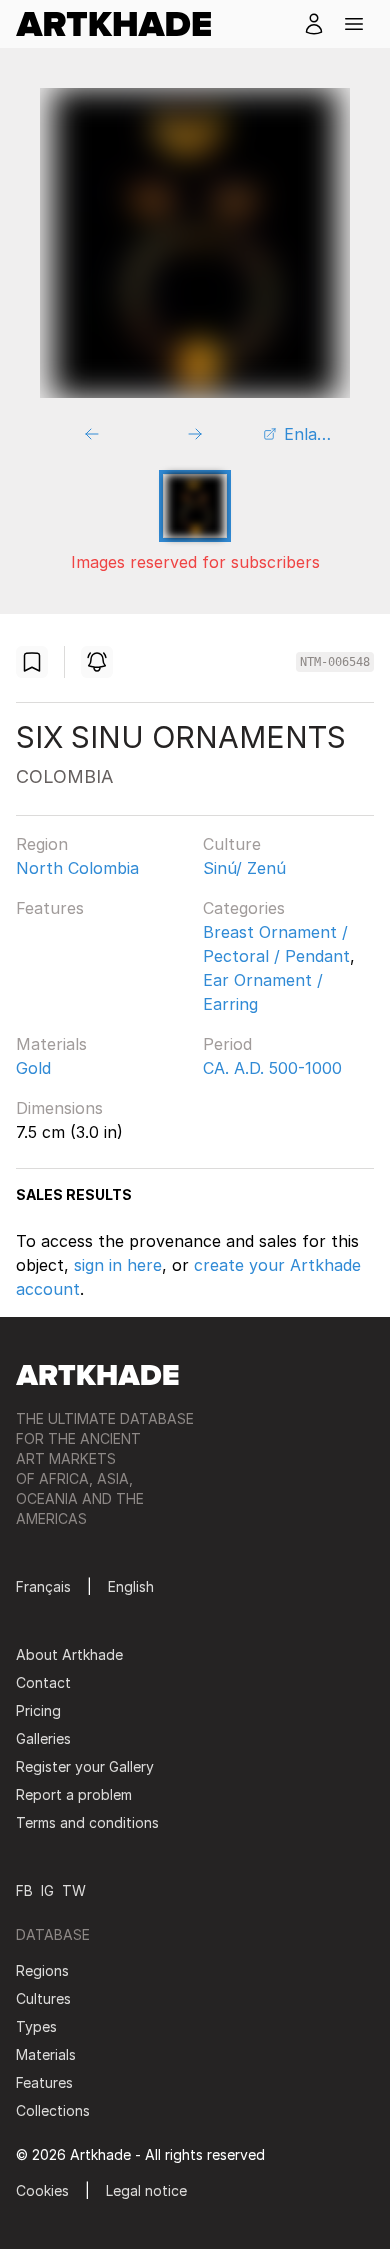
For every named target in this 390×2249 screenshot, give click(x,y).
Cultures (43, 1998)
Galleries (43, 1738)
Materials (51, 1044)
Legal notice (146, 2190)
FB (24, 1890)
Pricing (38, 1710)
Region (42, 844)
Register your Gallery (85, 1766)
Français (43, 1586)
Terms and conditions (87, 1822)
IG (47, 1890)
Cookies (42, 2190)
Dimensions (59, 1108)
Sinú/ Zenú (244, 868)
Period (227, 1044)
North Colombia (77, 868)
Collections (53, 2110)
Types (36, 2026)
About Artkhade (69, 1654)
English (131, 1586)
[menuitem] (121, 24)
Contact (43, 1682)
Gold (33, 1068)
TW (74, 1890)
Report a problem (74, 1794)
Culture (232, 844)
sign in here (118, 1265)
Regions (42, 1970)
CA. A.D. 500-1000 (272, 1068)
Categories (244, 908)
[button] (354, 24)
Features (50, 908)
